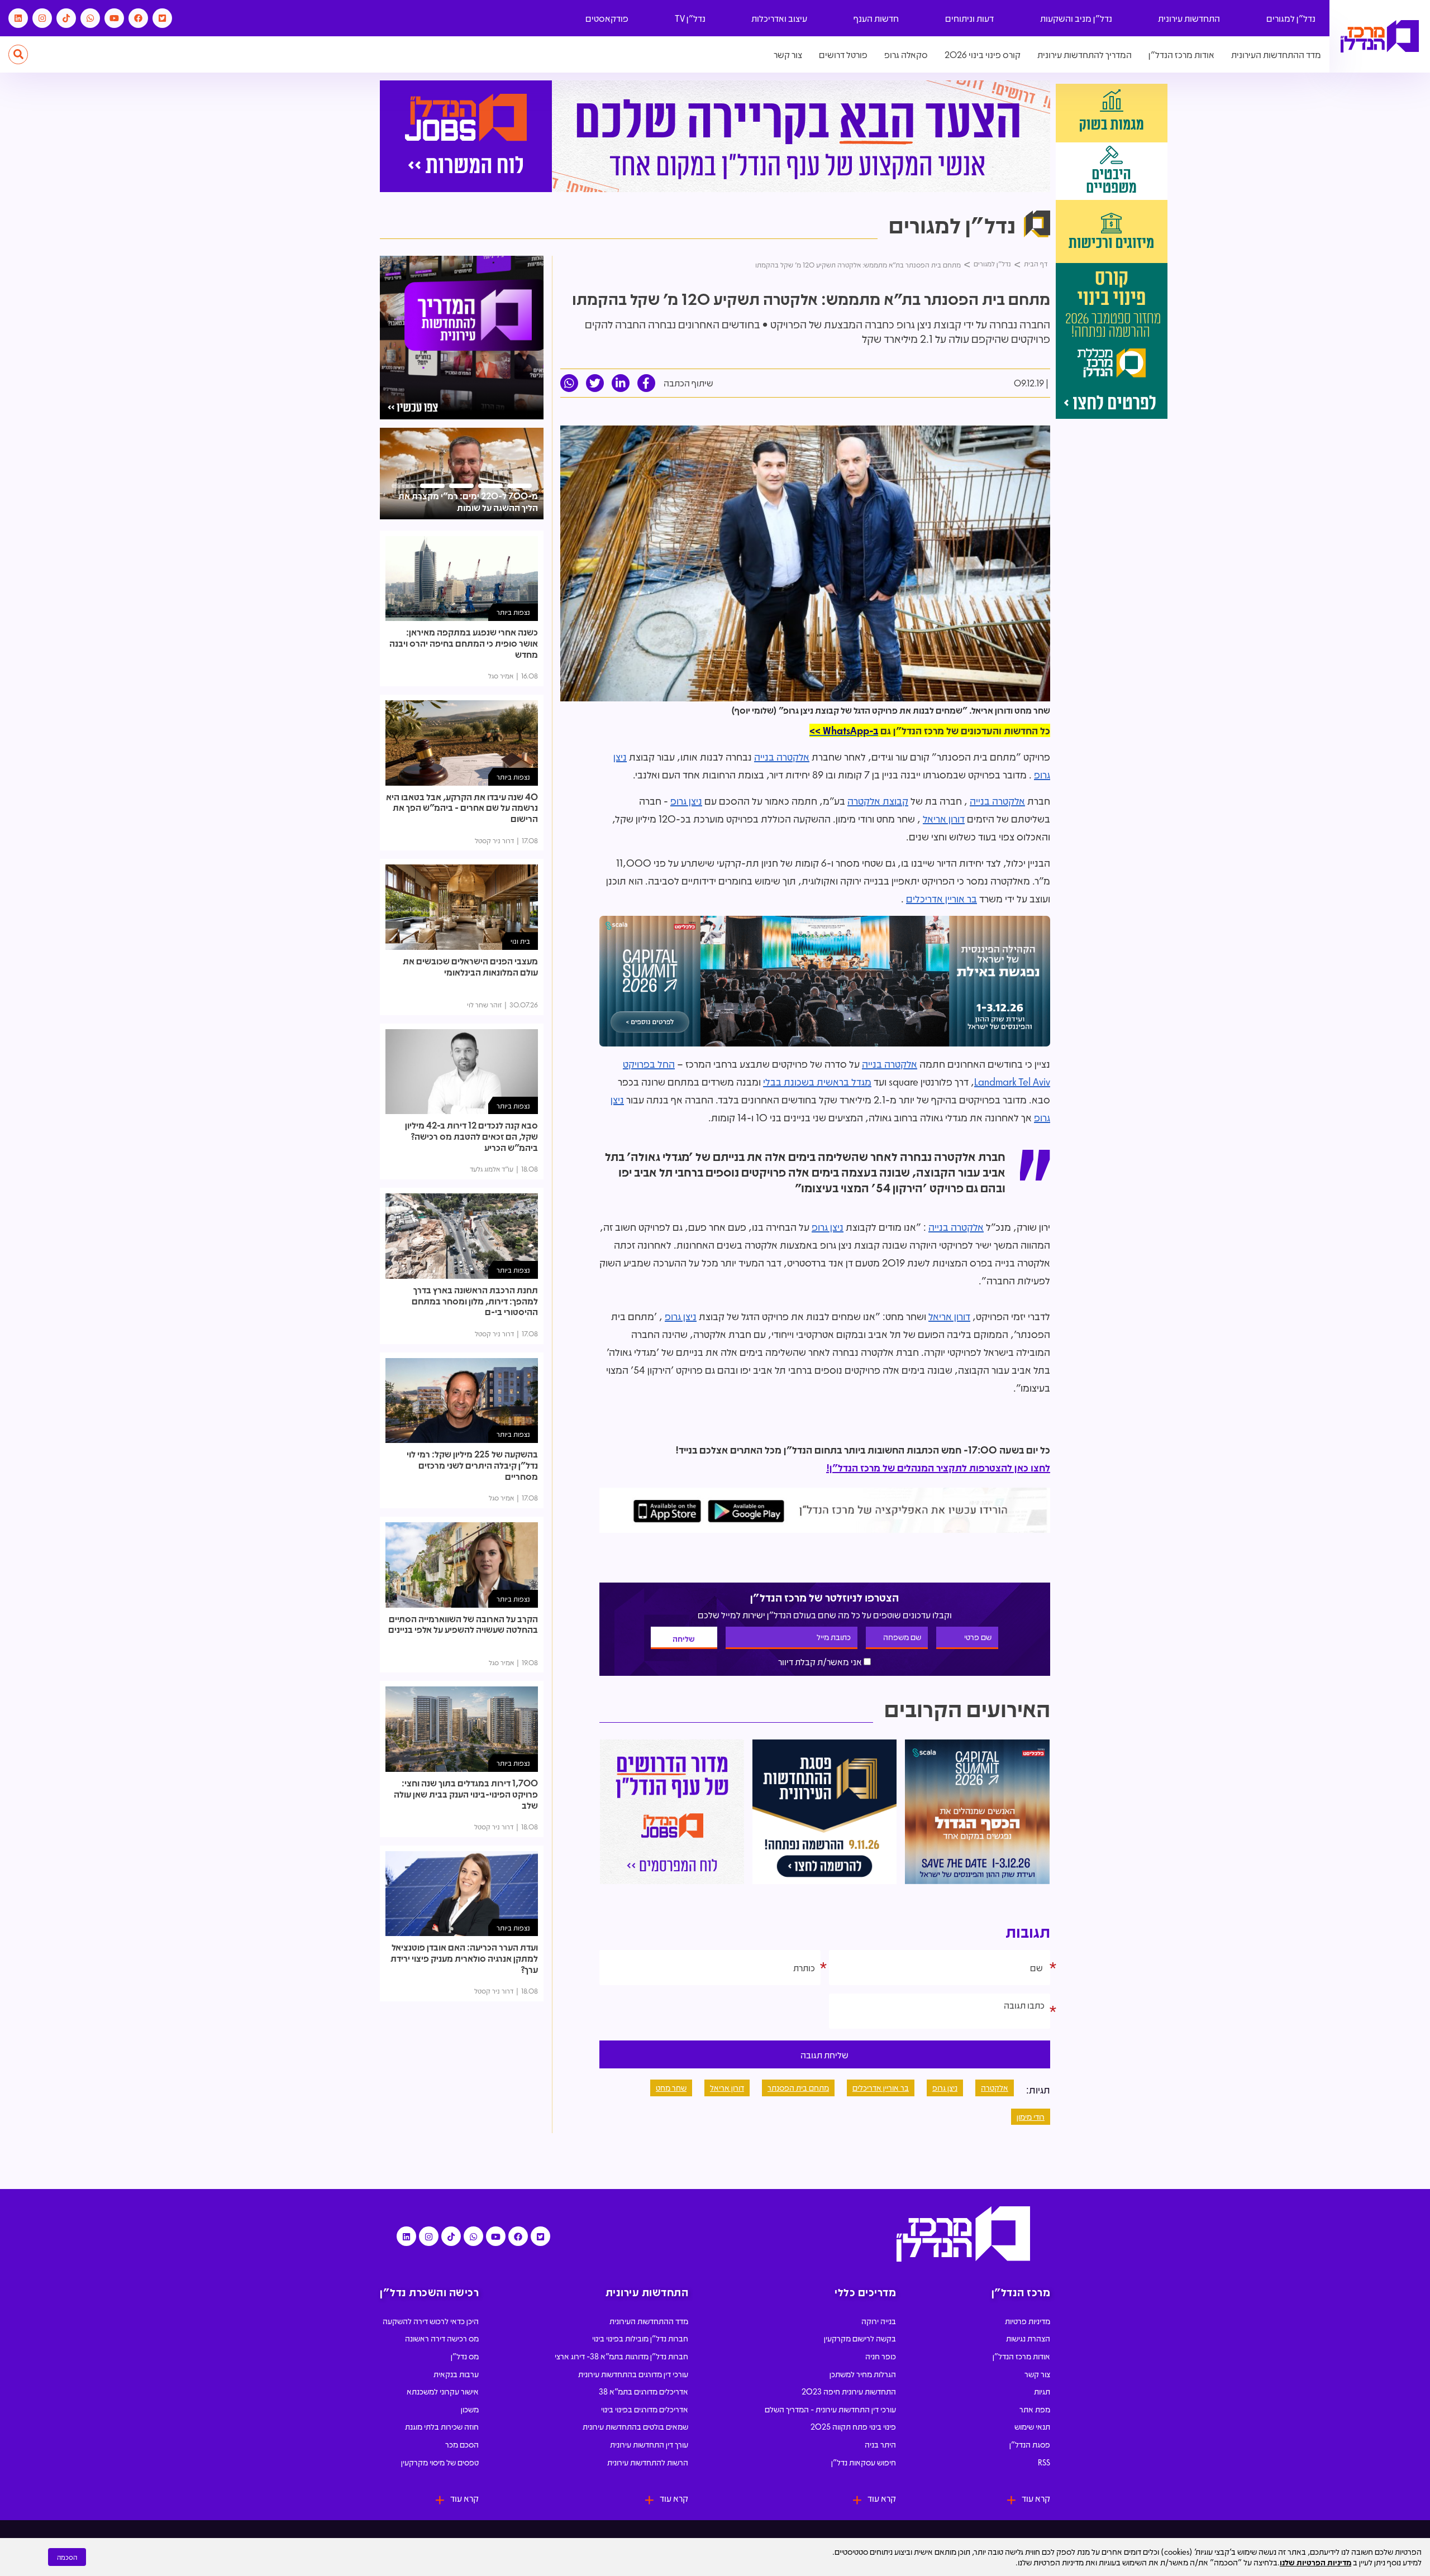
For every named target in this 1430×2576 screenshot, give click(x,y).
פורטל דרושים (843, 54)
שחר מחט (671, 2087)
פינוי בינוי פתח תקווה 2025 (853, 2426)
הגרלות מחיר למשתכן (863, 2374)
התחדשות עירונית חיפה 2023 (849, 2391)
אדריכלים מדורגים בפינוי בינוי (645, 2409)
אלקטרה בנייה (782, 757)
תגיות (1042, 2391)
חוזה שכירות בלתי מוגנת (442, 2426)
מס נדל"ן (465, 2356)
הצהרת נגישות (1028, 2338)
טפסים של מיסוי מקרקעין (440, 2462)
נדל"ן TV (690, 18)
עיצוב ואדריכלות (779, 18)
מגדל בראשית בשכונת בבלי (817, 1082)
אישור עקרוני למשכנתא (443, 2391)
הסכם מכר (462, 2444)
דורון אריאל (944, 819)
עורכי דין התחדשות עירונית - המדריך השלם (830, 2409)
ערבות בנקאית (456, 2374)
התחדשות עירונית (1189, 18)
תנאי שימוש (1032, 2426)
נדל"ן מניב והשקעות (1076, 18)
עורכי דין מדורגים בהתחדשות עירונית (633, 2374)
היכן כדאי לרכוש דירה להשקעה (431, 2321)
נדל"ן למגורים (1291, 18)
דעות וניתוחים (969, 18)
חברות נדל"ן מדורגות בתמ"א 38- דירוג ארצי (621, 2356)
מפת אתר (1035, 2409)
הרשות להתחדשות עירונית (648, 2462)
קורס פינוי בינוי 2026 (983, 54)
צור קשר (788, 54)
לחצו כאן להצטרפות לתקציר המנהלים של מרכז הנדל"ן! (938, 1468)
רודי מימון (1031, 2116)
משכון (470, 2409)
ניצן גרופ (686, 801)
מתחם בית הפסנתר (798, 2087)
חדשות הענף (876, 18)
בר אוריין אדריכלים (942, 899)
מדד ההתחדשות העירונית (1276, 54)
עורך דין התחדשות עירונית (649, 2444)
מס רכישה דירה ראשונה (442, 2338)
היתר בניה (880, 2444)
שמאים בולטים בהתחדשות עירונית (635, 2426)
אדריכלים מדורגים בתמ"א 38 (643, 2391)
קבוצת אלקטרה (878, 801)
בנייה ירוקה (879, 2321)
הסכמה (67, 2557)
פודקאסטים (607, 18)
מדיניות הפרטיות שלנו (1315, 2562)
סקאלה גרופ (906, 54)
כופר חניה (881, 2356)
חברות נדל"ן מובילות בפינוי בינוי (640, 2338)
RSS (1044, 2462)
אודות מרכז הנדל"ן (1181, 54)
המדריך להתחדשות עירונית (1085, 54)
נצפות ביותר (513, 612)
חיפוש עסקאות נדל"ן (864, 2462)
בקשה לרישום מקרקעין (860, 2338)
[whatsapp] (569, 383)
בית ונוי (520, 941)
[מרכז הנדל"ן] (1380, 37)
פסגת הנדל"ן (1030, 2444)
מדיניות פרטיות (1028, 2321)
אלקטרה (995, 2087)
